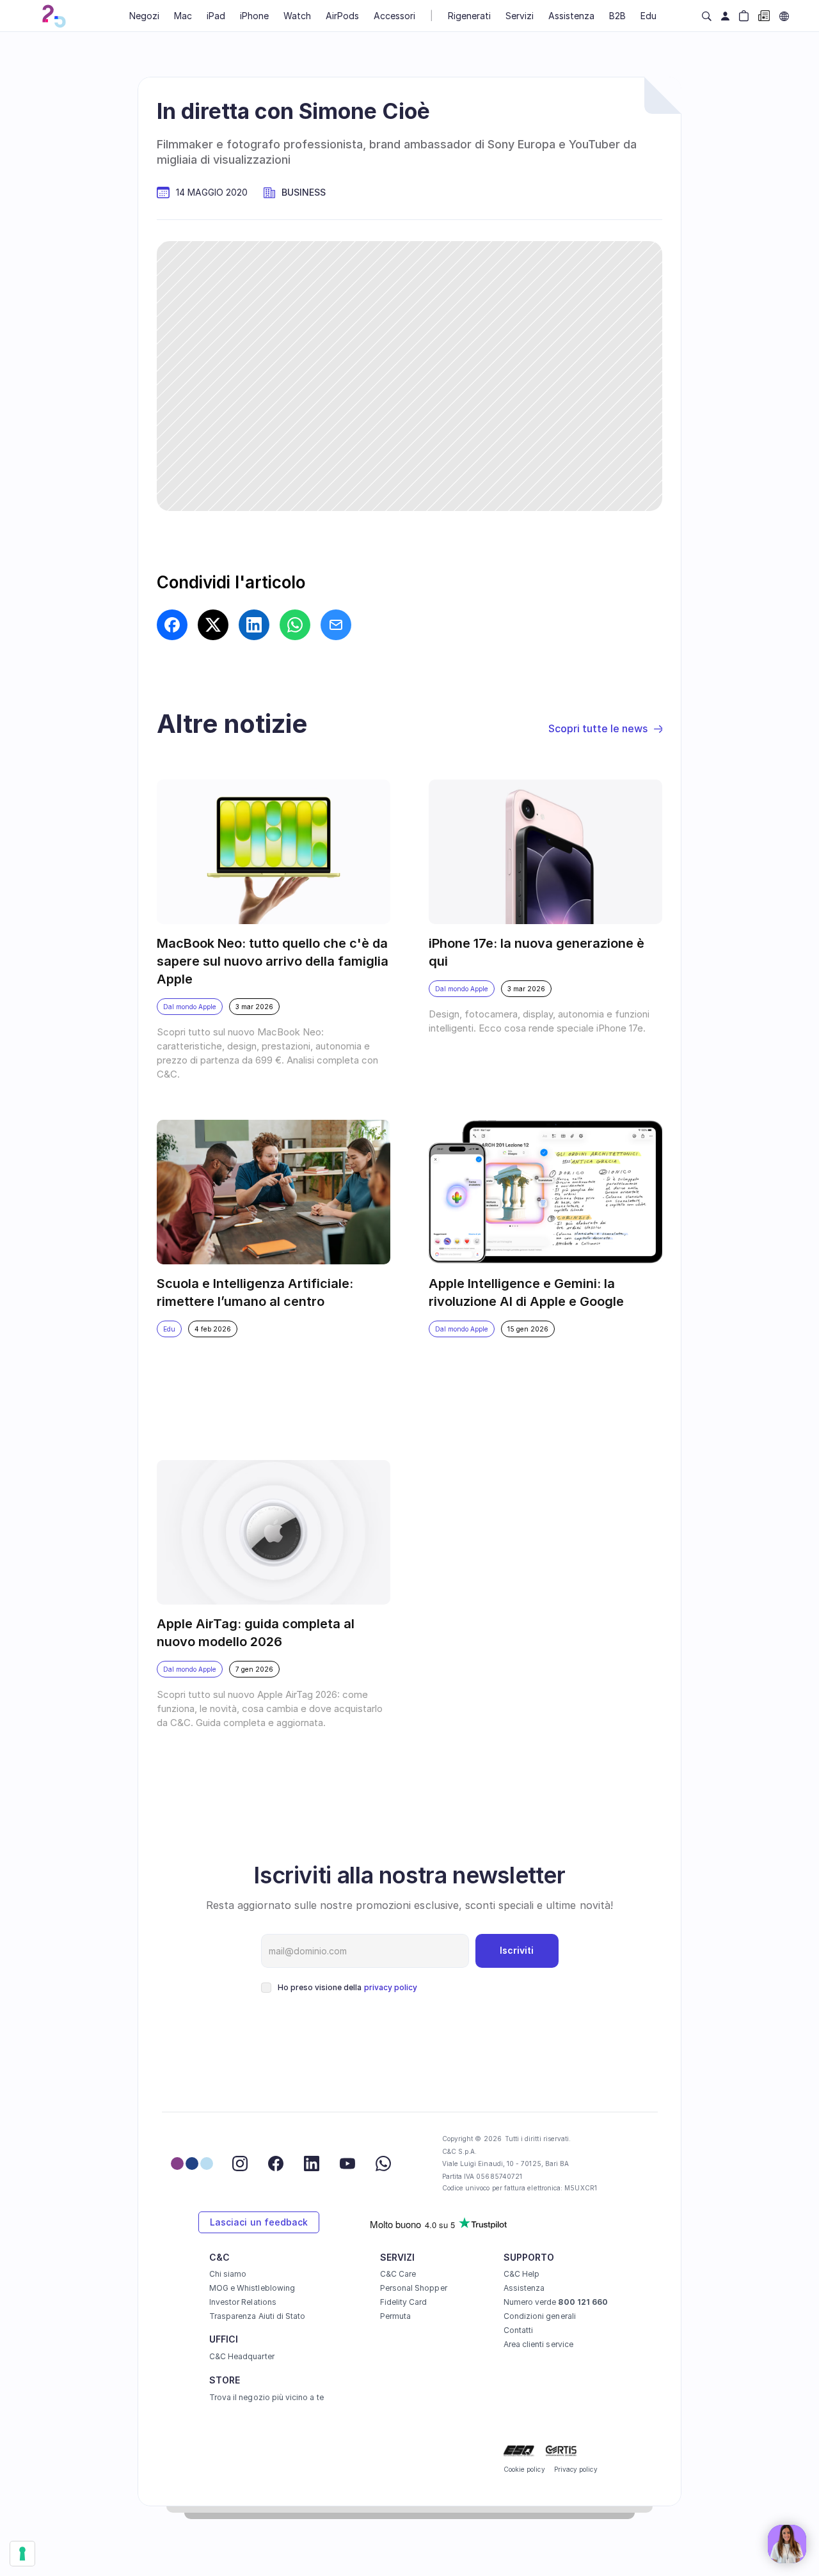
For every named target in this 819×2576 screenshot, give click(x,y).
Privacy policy (576, 2469)
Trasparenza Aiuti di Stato (258, 2316)
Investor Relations (243, 2302)
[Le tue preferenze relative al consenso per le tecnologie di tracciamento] (22, 2554)
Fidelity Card (404, 2302)
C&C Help (521, 2274)
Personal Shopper (414, 2288)
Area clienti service (538, 2344)
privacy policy (391, 1987)
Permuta (395, 2316)
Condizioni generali (540, 2316)
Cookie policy (524, 2469)
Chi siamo (228, 2274)
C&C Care (398, 2274)
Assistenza (524, 2288)
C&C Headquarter (242, 2356)
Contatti (518, 2330)
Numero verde (556, 2302)
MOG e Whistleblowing (252, 2288)
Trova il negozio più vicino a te (266, 2397)
